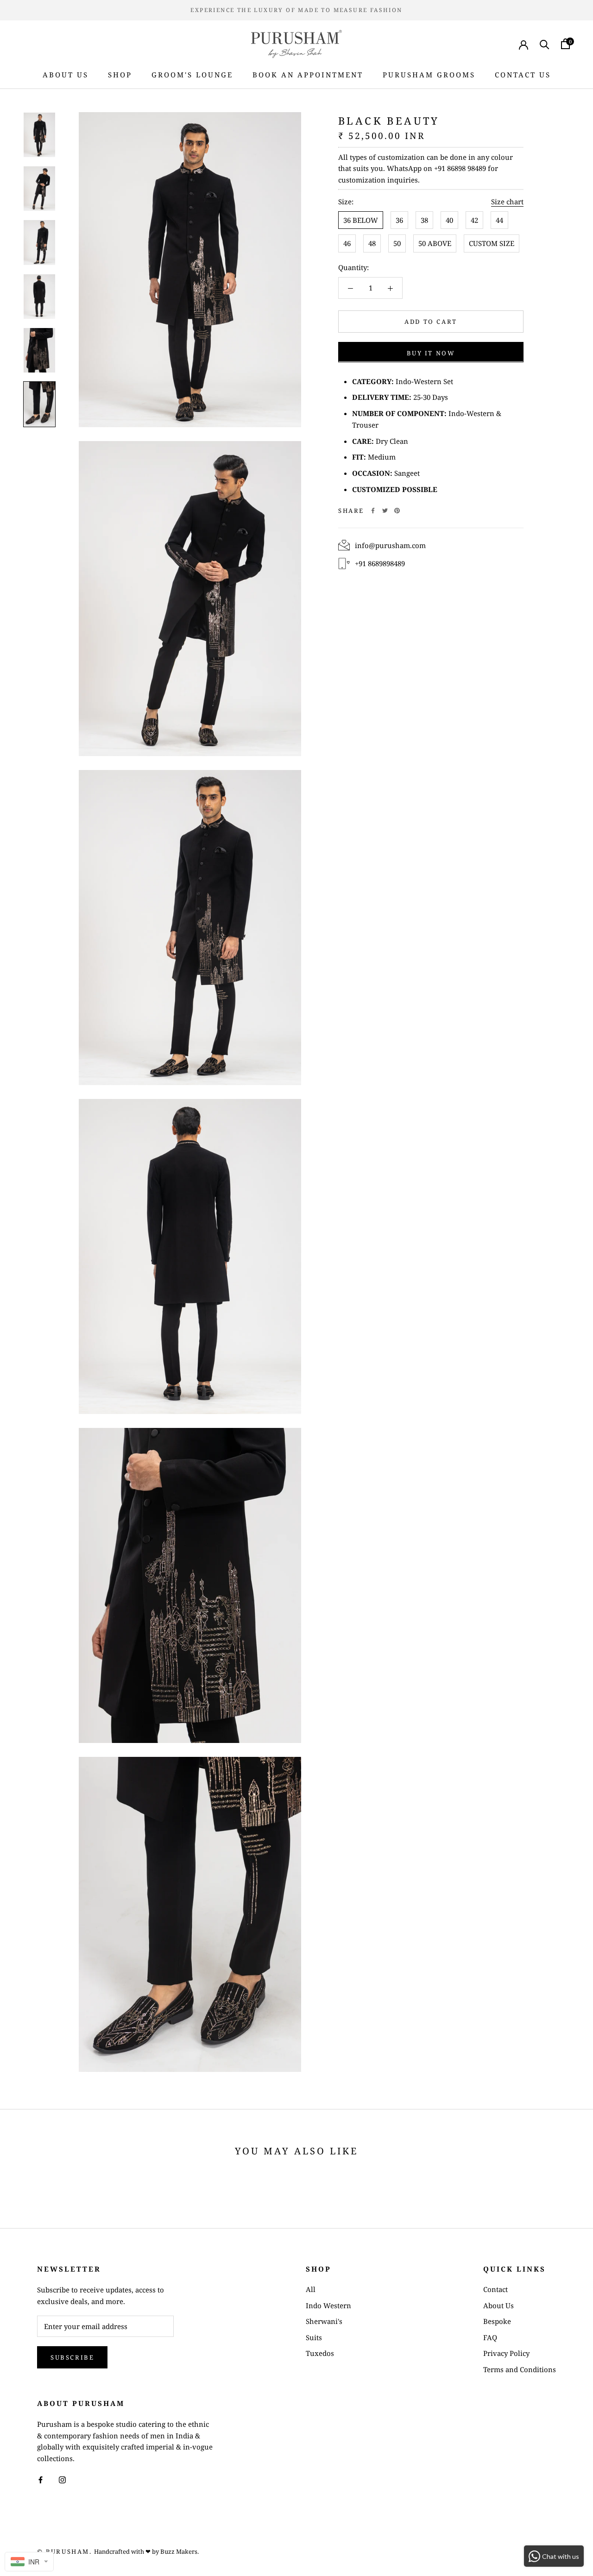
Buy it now (431, 353)
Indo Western (328, 2305)
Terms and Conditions (520, 2369)
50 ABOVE (435, 243)
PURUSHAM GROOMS (429, 75)
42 (474, 220)
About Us (66, 75)
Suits (314, 2337)
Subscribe (72, 2357)
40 (449, 220)
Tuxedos (320, 2353)
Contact (495, 2289)
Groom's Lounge (192, 75)
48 (372, 243)
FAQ (490, 2337)
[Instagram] (62, 2479)
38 (424, 220)
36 (399, 220)
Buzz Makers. (180, 2551)
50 (397, 243)
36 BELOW (361, 220)
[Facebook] (373, 511)
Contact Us (523, 75)
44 (499, 220)
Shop (120, 75)
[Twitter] (385, 511)
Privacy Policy (506, 2353)
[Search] (545, 44)
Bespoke (497, 2321)
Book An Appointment (308, 75)
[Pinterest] (397, 511)
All (311, 2289)
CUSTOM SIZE (492, 243)
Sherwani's (324, 2321)
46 (347, 243)
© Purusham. (65, 2551)
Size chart (507, 202)
